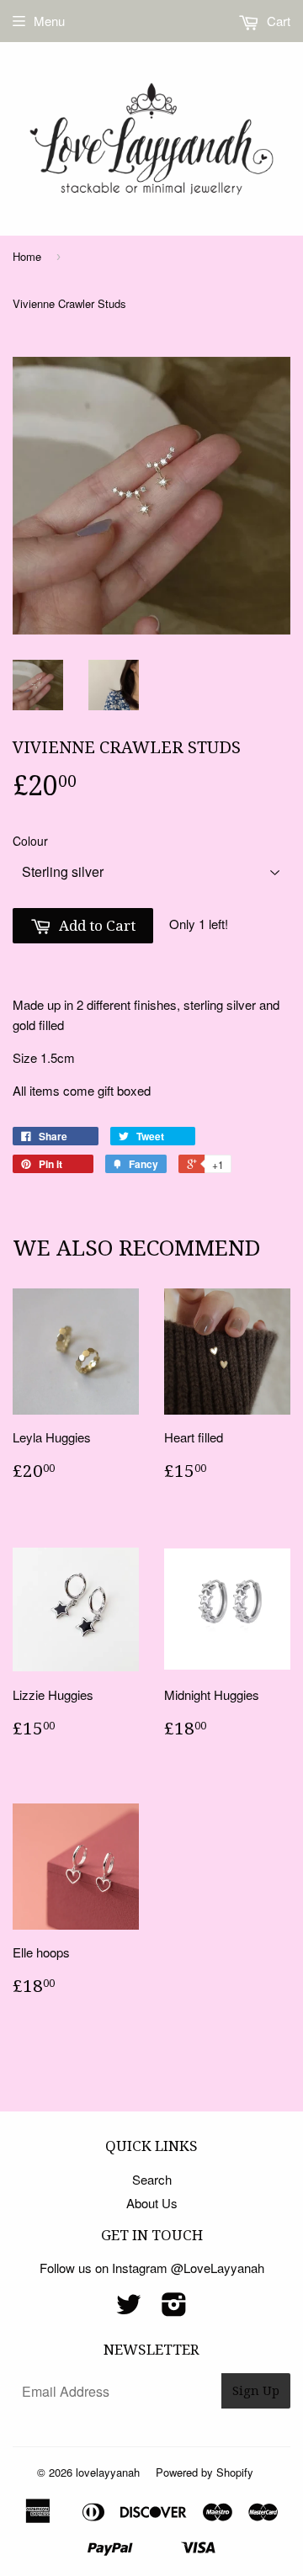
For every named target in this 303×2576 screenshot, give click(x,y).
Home (27, 256)
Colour (30, 841)
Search (152, 2179)
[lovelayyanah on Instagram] (174, 2309)
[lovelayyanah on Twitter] (129, 2309)
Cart (277, 21)
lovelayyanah (108, 2472)
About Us (152, 2203)
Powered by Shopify (205, 2472)
